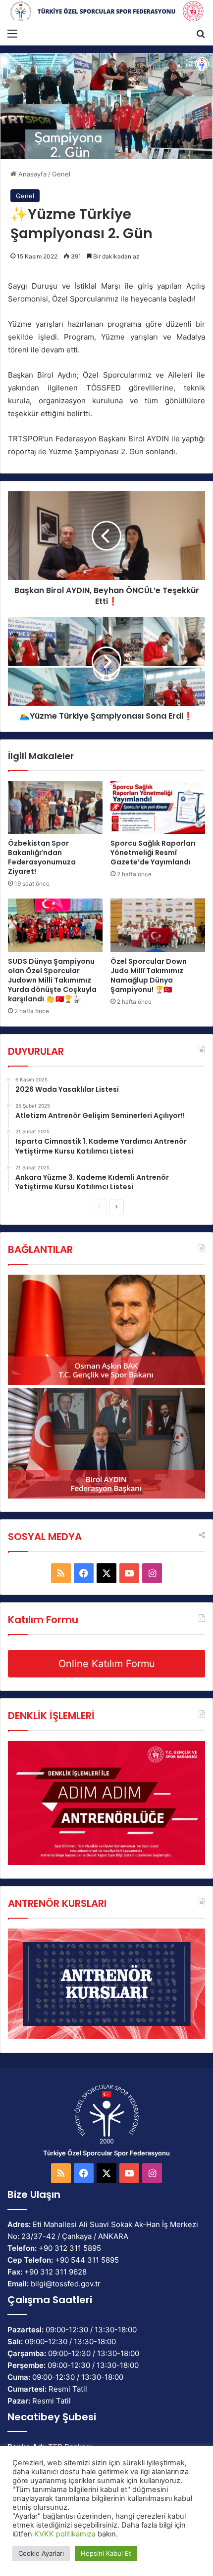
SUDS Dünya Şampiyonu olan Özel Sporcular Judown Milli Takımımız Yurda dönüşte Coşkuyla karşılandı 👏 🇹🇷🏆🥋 (52, 980)
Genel (61, 174)
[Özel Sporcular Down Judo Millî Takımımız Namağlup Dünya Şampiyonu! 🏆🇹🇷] (158, 925)
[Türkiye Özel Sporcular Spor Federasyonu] (106, 12)
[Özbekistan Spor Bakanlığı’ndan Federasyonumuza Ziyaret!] (55, 808)
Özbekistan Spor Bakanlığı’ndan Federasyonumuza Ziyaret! (42, 857)
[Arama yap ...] (201, 33)
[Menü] (12, 33)
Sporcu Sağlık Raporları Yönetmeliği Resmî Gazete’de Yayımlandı (153, 853)
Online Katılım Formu (107, 1664)
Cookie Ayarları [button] (41, 2553)
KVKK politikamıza (65, 2534)
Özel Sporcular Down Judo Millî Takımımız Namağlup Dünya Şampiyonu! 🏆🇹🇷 (149, 975)
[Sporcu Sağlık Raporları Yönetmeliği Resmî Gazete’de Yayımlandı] (158, 808)
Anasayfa (31, 174)
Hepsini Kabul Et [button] (106, 2553)
